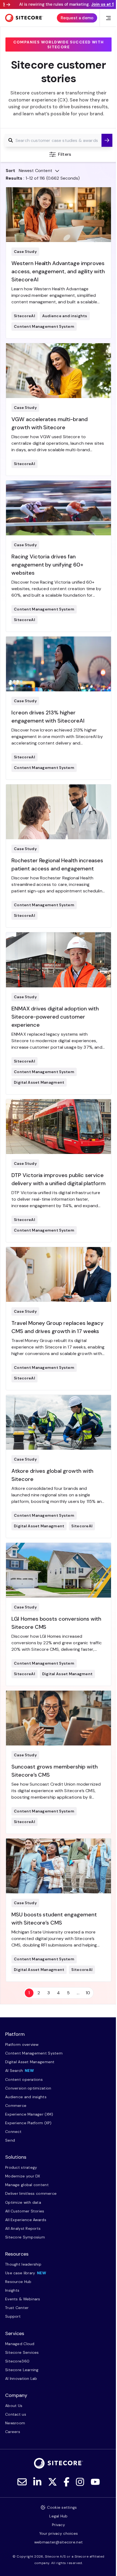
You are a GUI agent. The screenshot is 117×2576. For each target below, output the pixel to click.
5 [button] (68, 1993)
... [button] (78, 1993)
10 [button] (88, 1993)
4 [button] (58, 1993)
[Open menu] (108, 18)
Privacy (59, 2525)
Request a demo (77, 18)
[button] (107, 140)
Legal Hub (59, 2516)
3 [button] (49, 1993)
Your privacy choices (59, 2533)
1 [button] (29, 1993)
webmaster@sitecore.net (59, 2542)
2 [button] (39, 1993)
